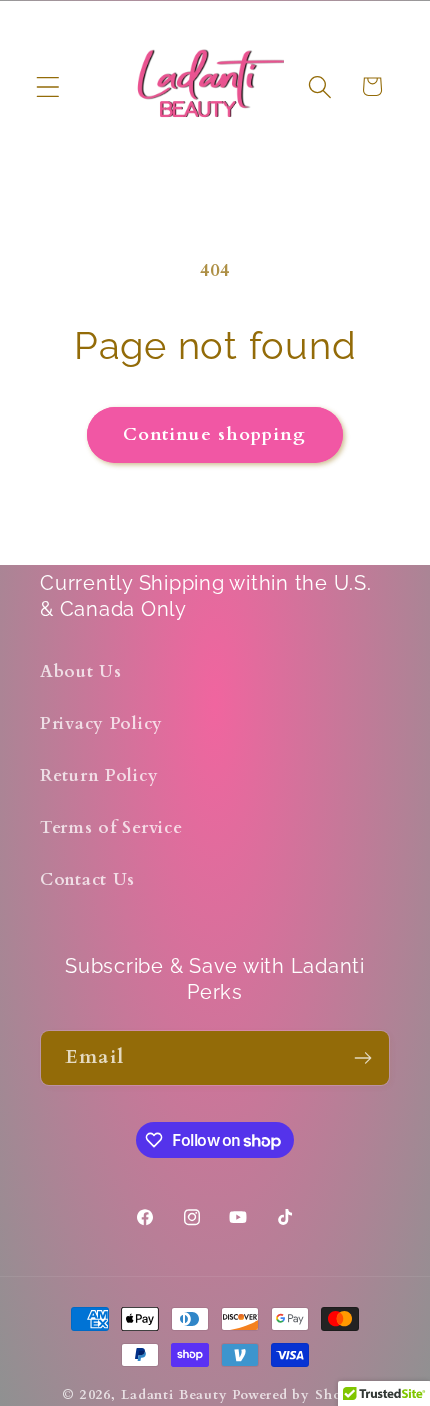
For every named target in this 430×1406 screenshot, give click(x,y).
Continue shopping (214, 434)
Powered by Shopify (300, 1395)
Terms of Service (111, 827)
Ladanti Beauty (174, 1395)
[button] (48, 86)
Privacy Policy (101, 723)
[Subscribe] (362, 1058)
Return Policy (99, 775)
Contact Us (87, 879)
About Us (81, 671)
